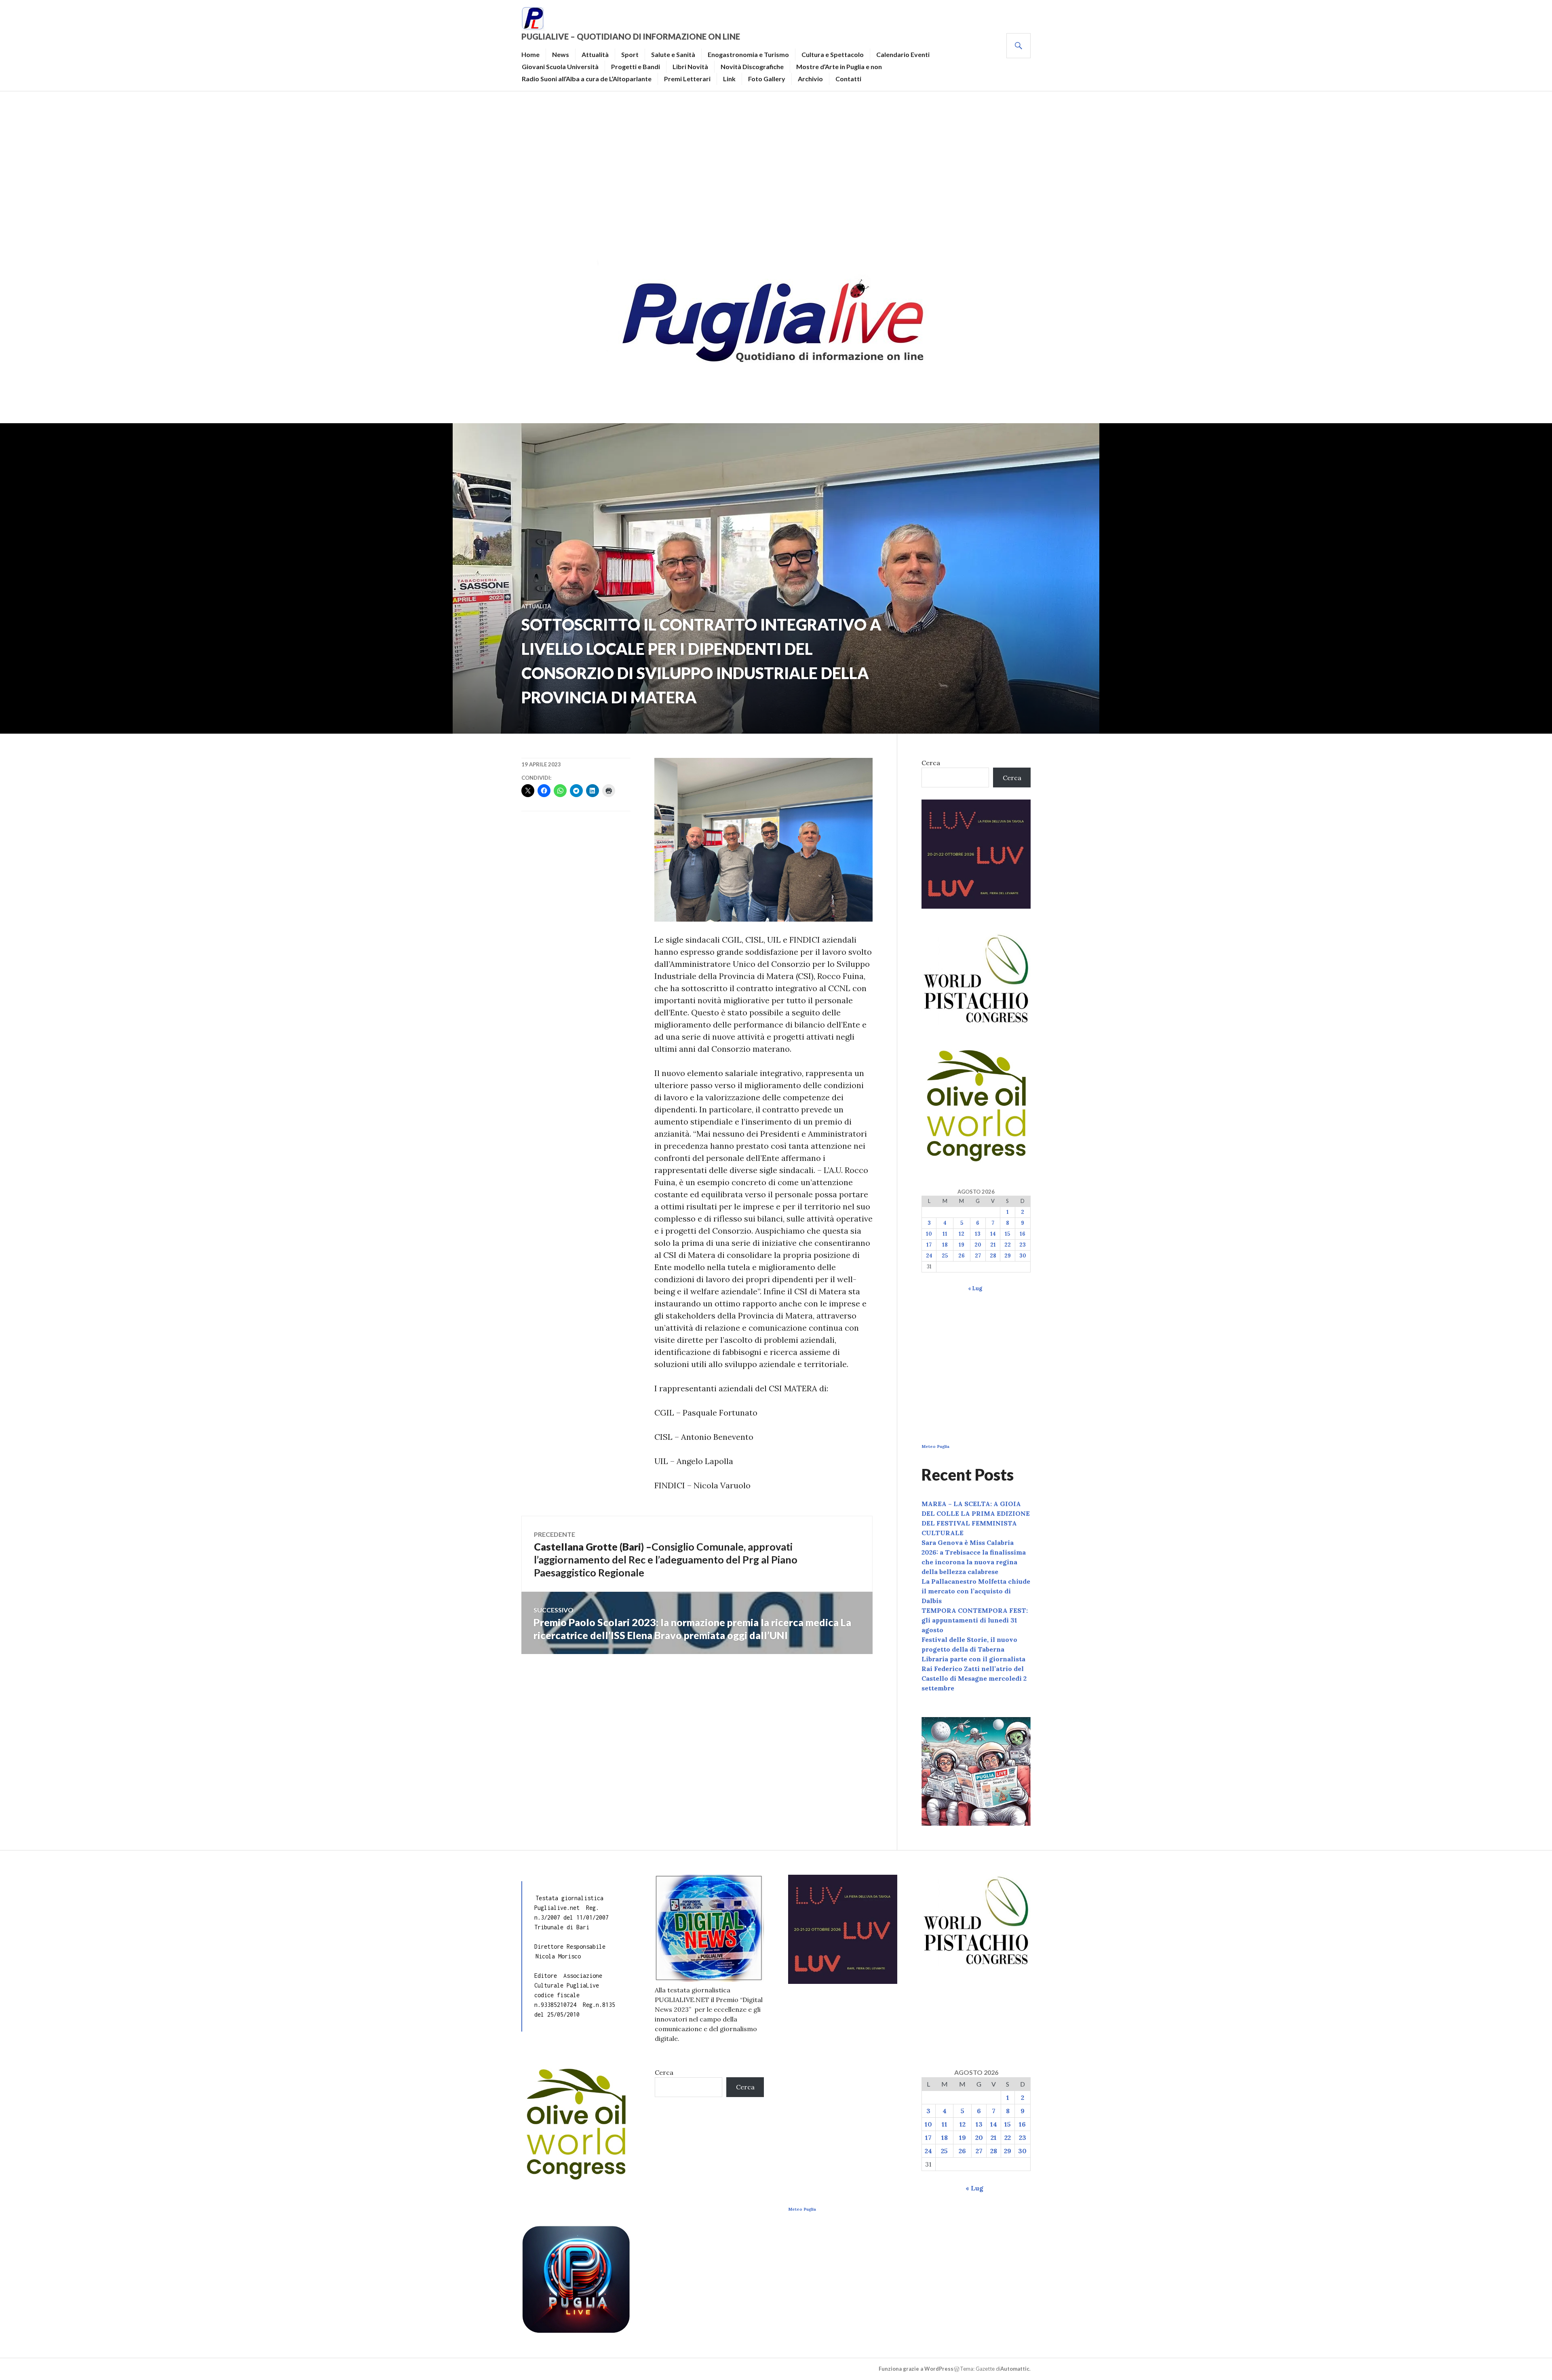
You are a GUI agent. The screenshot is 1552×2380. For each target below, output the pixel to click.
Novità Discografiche (752, 66)
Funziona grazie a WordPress (916, 2369)
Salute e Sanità (673, 54)
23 (1023, 1245)
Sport (630, 54)
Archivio (810, 79)
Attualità (595, 54)
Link (729, 79)
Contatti (848, 79)
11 (945, 1234)
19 (962, 1245)
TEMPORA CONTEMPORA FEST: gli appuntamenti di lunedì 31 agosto (975, 1620)
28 (993, 1256)
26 (962, 1256)
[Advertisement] (776, 172)
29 (1008, 1256)
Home (530, 54)
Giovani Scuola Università (560, 66)
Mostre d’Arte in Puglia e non (839, 66)
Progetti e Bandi (636, 66)
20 (978, 1245)
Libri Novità (690, 66)
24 (929, 1256)
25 (945, 1256)
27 (978, 1256)
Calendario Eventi (903, 54)
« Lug (975, 1288)
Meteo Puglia (935, 1446)
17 (929, 1245)
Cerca (931, 763)
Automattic (1015, 2369)
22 (1008, 1245)
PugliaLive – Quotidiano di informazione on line (631, 36)
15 (1007, 1234)
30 (1023, 1256)
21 (993, 1245)
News (561, 54)
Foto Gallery (767, 79)
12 (962, 1234)
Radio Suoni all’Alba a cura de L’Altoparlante (587, 79)
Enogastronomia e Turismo (748, 54)
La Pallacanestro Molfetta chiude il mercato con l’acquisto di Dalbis (976, 1591)
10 (929, 1234)
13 (978, 1234)
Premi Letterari (687, 79)
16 (1023, 1234)
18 (945, 1245)
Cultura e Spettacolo (833, 54)
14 (993, 1234)
